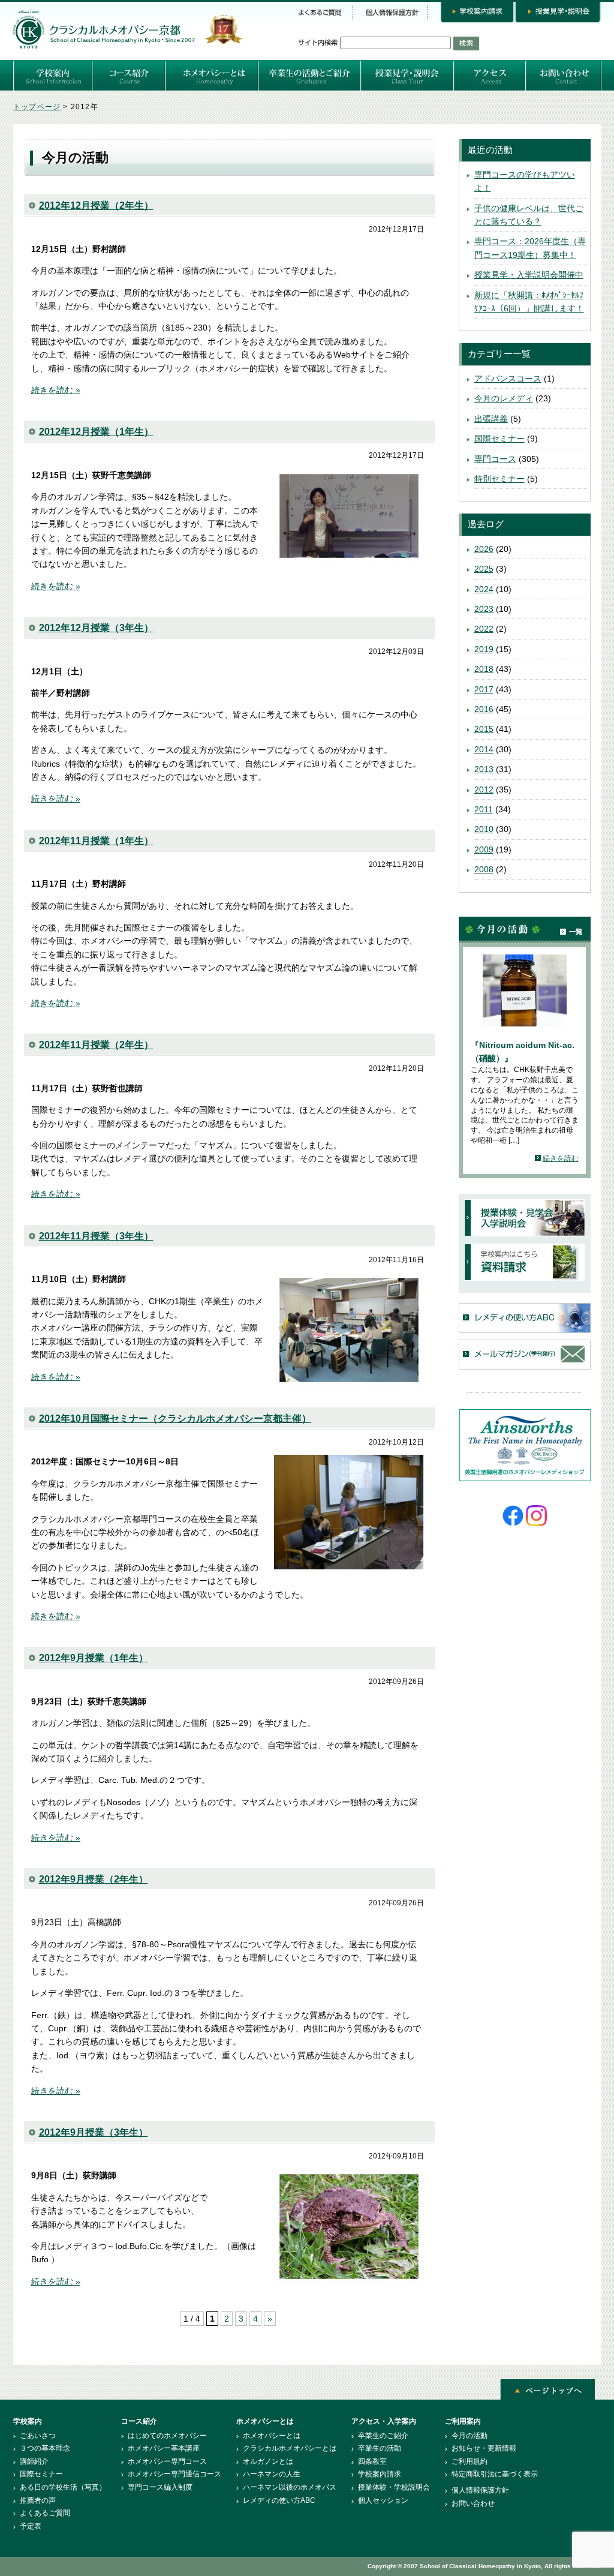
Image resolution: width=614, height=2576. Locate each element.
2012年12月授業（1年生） (96, 432)
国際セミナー (499, 439)
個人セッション (383, 2500)
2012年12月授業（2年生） (96, 205)
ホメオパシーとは (272, 2436)
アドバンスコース (508, 379)
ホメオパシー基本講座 (164, 2448)
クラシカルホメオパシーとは (290, 2448)
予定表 (31, 2526)
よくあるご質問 (45, 2513)
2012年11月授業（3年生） (96, 1236)
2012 (484, 789)
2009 (484, 849)
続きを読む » (56, 390)
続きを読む (561, 1158)
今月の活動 (469, 2436)
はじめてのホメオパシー (167, 2436)
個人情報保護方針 (480, 2490)
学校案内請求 (380, 2474)
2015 (484, 729)
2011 (484, 809)
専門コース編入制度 (160, 2487)
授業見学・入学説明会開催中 (529, 275)
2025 (484, 569)
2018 (484, 669)
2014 (484, 749)
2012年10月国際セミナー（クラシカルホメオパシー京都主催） (175, 1418)
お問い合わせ (473, 2503)
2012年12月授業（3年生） (96, 628)
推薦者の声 (38, 2500)
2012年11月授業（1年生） (96, 841)
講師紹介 (34, 2461)
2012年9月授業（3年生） (94, 2132)
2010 (484, 829)
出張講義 (491, 419)
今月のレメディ (504, 398)
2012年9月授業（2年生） (94, 1879)
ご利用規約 (469, 2461)
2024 (484, 589)
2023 (484, 609)
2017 (484, 689)
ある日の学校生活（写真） (63, 2487)
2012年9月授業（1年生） (94, 1658)
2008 (484, 869)
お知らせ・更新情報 (484, 2448)
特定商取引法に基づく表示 (495, 2474)
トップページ (37, 107)
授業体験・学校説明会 (394, 2487)
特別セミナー (499, 479)
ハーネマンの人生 (272, 2474)
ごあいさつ (38, 2436)
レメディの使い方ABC (279, 2500)
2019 (484, 649)
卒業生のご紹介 (383, 2436)
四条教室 (372, 2461)
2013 (484, 769)
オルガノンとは (268, 2461)
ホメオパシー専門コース (167, 2461)
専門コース (495, 459)
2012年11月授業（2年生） (96, 1045)
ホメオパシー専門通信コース (174, 2474)
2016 (484, 709)
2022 (484, 629)
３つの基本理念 (45, 2448)
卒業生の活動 (380, 2448)
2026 (484, 549)
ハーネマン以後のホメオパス (290, 2487)
